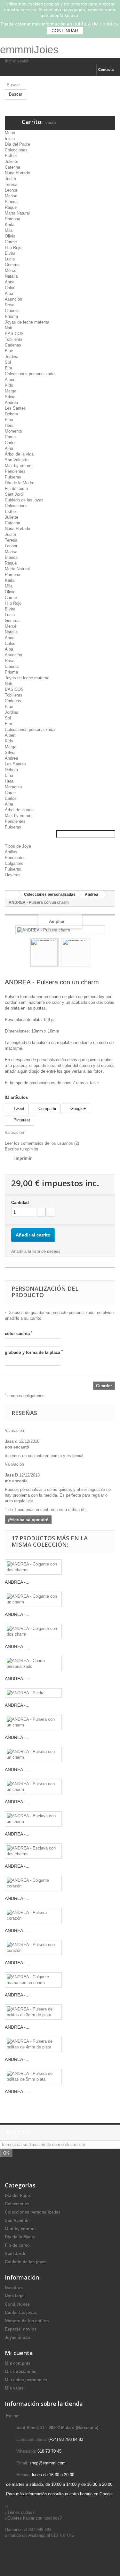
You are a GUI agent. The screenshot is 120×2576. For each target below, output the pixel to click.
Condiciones (17, 2304)
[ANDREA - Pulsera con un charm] (33, 1722)
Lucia (10, 259)
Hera (9, 425)
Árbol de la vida (19, 454)
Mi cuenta (19, 2353)
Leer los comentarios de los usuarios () (42, 1143)
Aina (9, 448)
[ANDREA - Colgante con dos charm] (33, 1631)
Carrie (10, 437)
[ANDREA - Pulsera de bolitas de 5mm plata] (33, 2076)
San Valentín (17, 460)
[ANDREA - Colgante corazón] (33, 1883)
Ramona (12, 219)
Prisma (11, 316)
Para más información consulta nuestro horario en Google (59, 2494)
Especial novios (21, 2329)
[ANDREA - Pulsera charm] (44, 952)
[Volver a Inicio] (12, 895)
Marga (11, 391)
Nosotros (14, 2288)
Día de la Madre (20, 483)
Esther (11, 156)
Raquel (11, 207)
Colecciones (16, 150)
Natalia (11, 276)
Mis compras (18, 2363)
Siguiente (96, 953)
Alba (9, 293)
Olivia (10, 236)
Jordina (12, 357)
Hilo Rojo (13, 248)
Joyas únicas (18, 2337)
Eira (8, 368)
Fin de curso (16, 489)
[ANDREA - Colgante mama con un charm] (33, 1980)
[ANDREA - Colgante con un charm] (33, 1599)
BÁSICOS (14, 334)
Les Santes (15, 408)
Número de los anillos (27, 2321)
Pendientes (15, 471)
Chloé (10, 288)
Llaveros (13, 875)
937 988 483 (40, 2530)
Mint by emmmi (19, 466)
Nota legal (15, 2296)
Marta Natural (17, 213)
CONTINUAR (65, 31)
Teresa (11, 184)
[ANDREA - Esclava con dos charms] (33, 1851)
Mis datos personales (26, 2380)
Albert (10, 379)
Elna (9, 420)
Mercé (11, 270)
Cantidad (20, 1203)
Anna (10, 282)
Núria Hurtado (17, 173)
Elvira (10, 253)
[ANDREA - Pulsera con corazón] (33, 1948)
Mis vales (14, 2388)
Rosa (10, 305)
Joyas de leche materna (27, 322)
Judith (10, 179)
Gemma (12, 265)
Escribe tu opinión (21, 1149)
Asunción (13, 299)
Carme (11, 242)
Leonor (11, 190)
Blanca (11, 202)
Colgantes (14, 863)
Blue (9, 351)
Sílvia (10, 397)
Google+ (78, 1109)
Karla (10, 225)
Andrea (11, 402)
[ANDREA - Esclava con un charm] (33, 1819)
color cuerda (19, 1333)
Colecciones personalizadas (31, 374)
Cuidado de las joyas (24, 500)
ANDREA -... (17, 1582)
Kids (9, 385)
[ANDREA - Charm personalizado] (33, 1664)
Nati (8, 328)
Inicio (10, 139)
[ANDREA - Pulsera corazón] (33, 1916)
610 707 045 (63, 2535)
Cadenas (13, 345)
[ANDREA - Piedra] (33, 1693)
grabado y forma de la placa (34, 1352)
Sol (8, 362)
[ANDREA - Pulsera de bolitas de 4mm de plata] (33, 2044)
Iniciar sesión (17, 61)
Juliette (12, 161)
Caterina (12, 167)
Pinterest (21, 1120)
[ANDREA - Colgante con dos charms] (33, 1567)
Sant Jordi (14, 494)
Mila (9, 230)
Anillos (11, 852)
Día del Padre (17, 144)
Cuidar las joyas (21, 2313)
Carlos (11, 443)
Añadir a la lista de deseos (36, 1251)
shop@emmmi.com (48, 2463)
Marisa (11, 196)
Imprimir (23, 1158)
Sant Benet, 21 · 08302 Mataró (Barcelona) (57, 2428)
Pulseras (13, 477)
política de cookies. (96, 24)
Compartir (47, 1109)
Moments (13, 431)
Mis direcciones (20, 2372)
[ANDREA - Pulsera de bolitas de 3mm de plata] (33, 2012)
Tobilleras (14, 339)
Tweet (18, 1109)
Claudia (12, 311)
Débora (11, 414)
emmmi (17, 50)
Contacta (106, 69)
